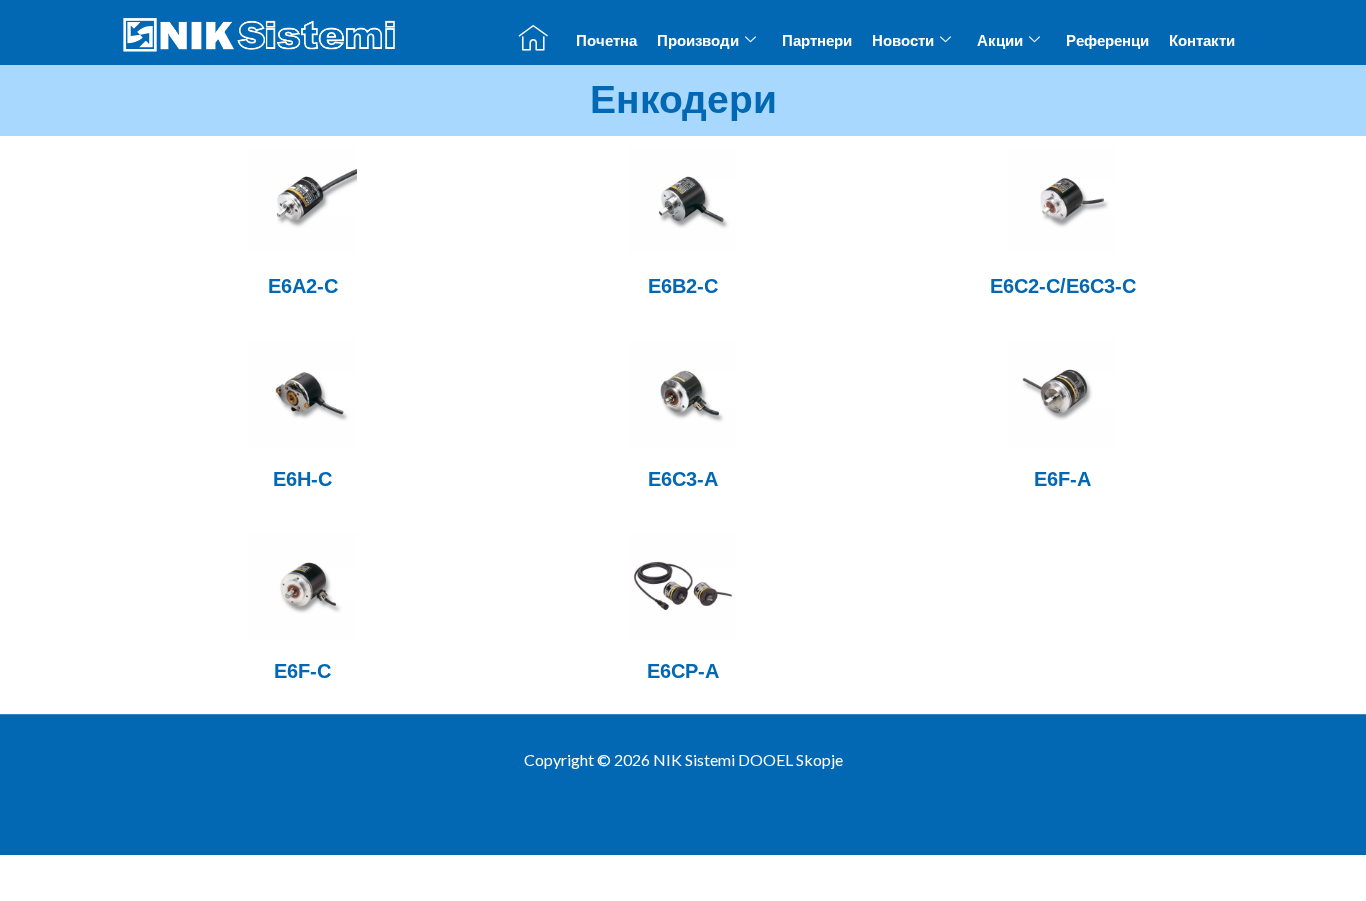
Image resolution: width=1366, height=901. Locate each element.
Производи (698, 40)
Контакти (1202, 40)
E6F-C (302, 671)
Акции (1000, 40)
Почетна (606, 40)
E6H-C (302, 479)
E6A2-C (303, 286)
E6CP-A (683, 671)
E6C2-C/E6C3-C (1063, 286)
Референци (1107, 40)
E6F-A (1062, 479)
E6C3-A (683, 479)
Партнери (817, 40)
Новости (903, 40)
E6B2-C (683, 286)
